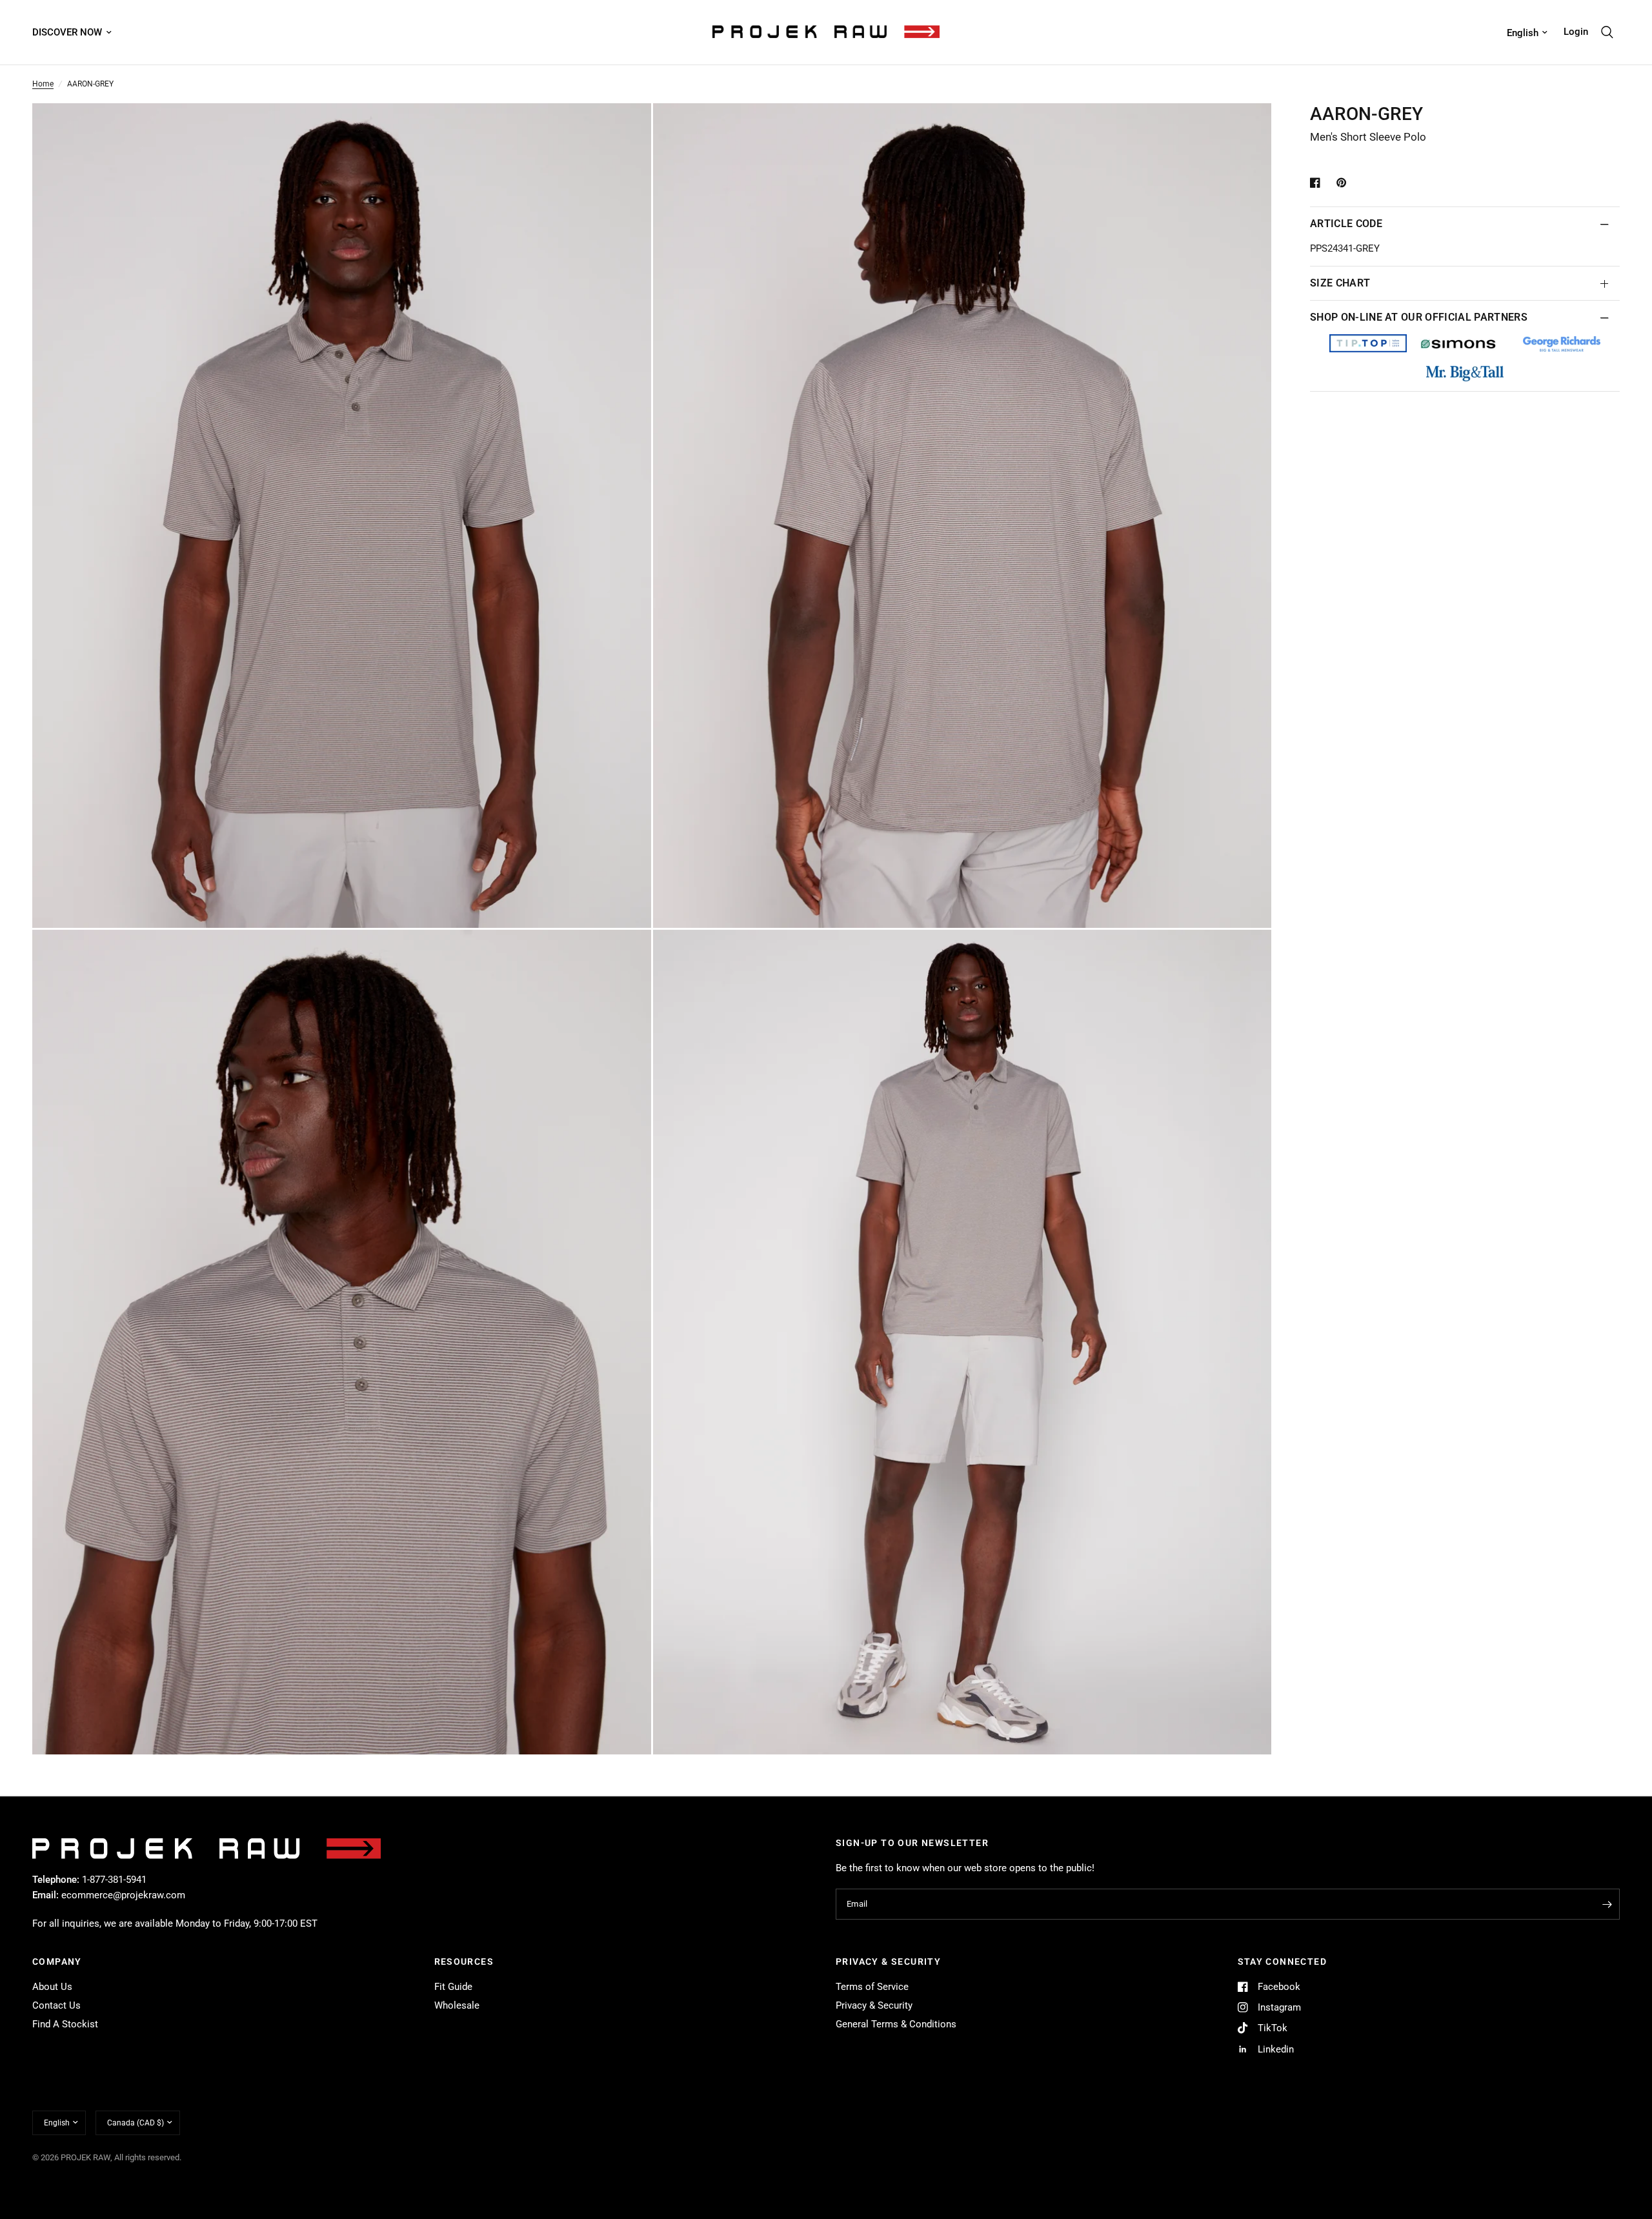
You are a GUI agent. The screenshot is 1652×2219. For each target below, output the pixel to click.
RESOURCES (464, 1962)
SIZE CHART (1340, 283)
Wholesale (457, 2005)
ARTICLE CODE (1346, 224)
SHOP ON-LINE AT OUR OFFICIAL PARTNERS (1419, 317)
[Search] (1607, 32)
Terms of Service (872, 1987)
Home (43, 84)
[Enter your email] (1607, 1904)
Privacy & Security (874, 2005)
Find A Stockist (65, 2024)
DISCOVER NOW (67, 32)
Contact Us (56, 2005)
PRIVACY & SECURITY (888, 1962)
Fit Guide (453, 1987)
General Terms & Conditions (896, 2024)
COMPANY (57, 1962)
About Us (52, 1987)
